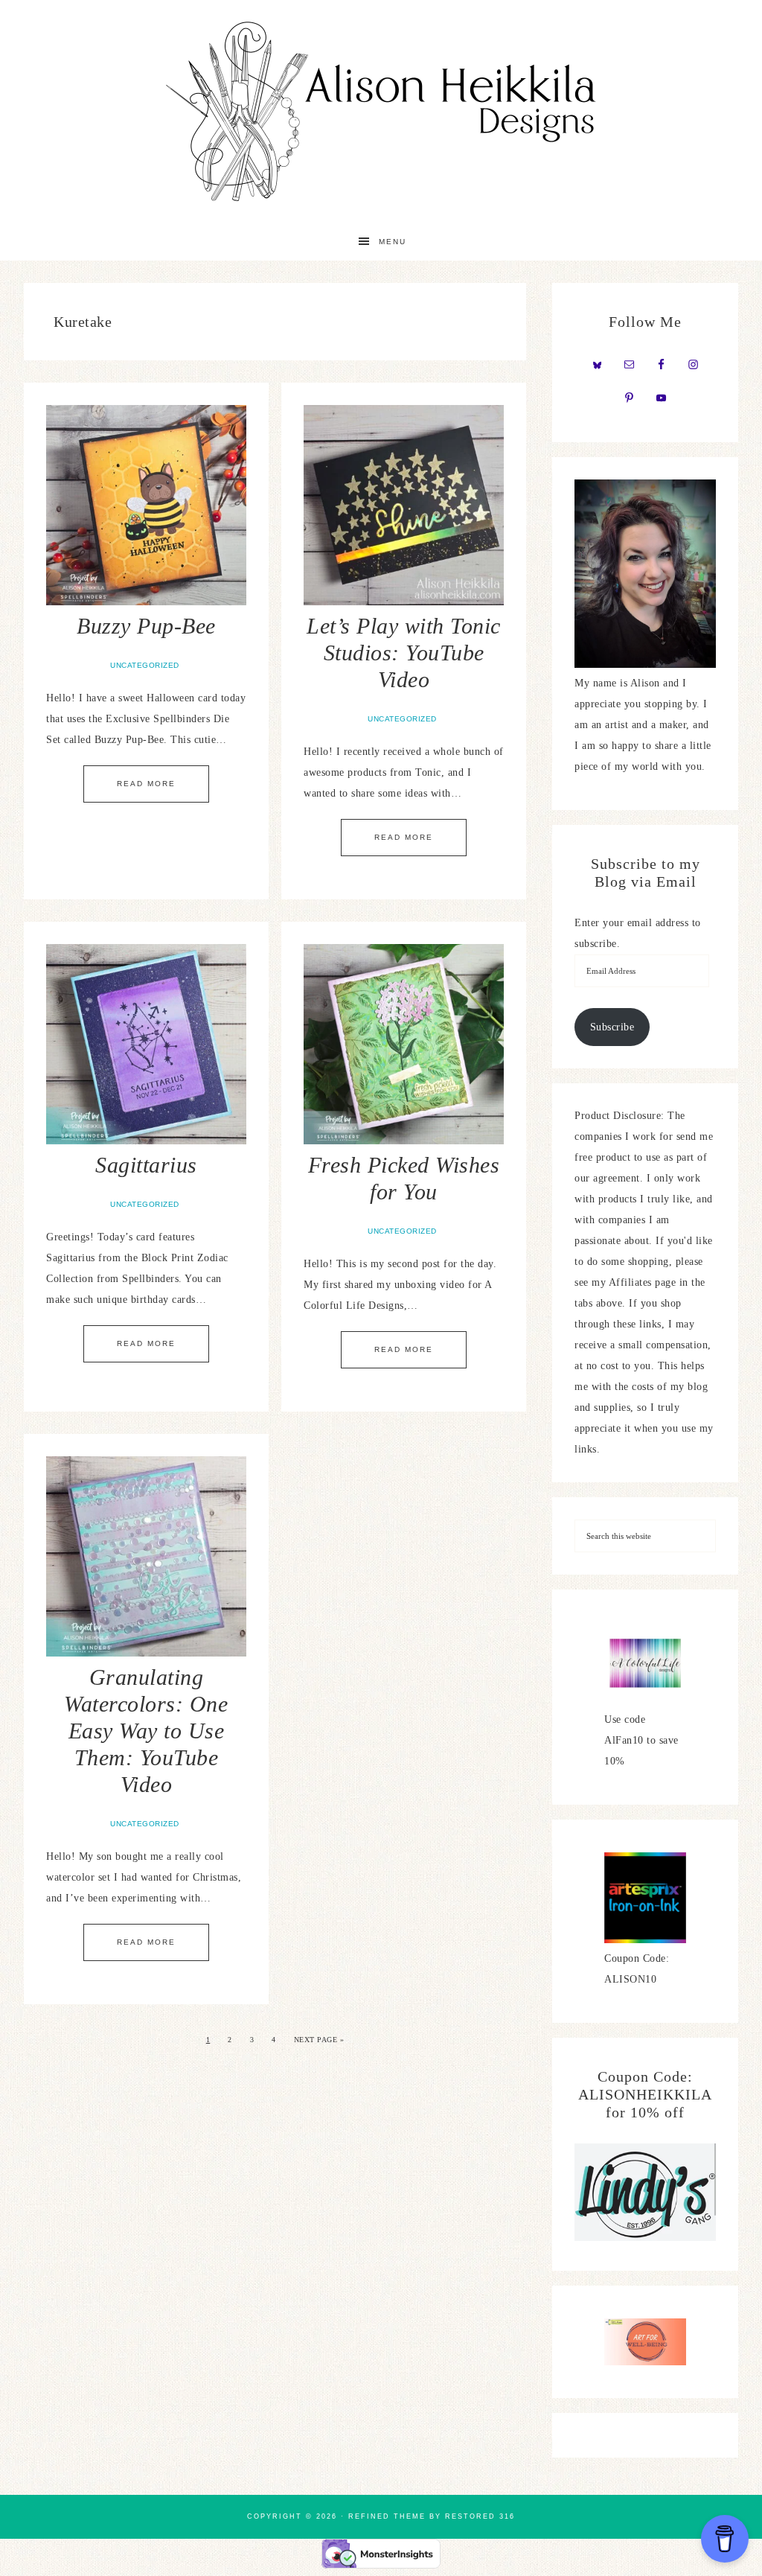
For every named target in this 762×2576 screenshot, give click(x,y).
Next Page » (319, 2040)
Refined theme (387, 2516)
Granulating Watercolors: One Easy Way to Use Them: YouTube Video (146, 1731)
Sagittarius (146, 1165)
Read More (146, 784)
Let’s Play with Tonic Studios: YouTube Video (404, 653)
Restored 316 (480, 2516)
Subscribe (612, 1027)
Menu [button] (393, 242)
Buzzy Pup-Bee (146, 626)
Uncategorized (145, 665)
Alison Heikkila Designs (381, 112)
